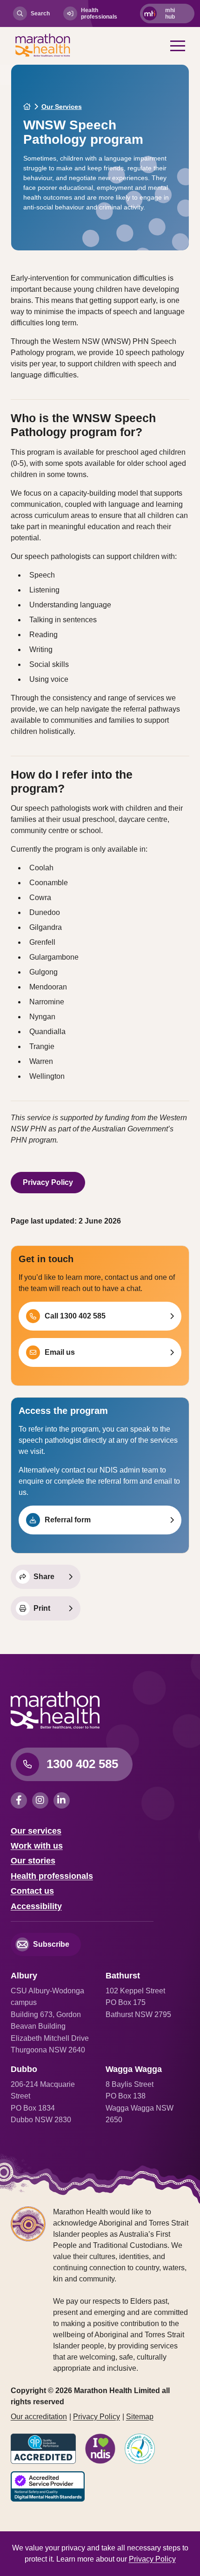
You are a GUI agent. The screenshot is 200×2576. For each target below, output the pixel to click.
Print (42, 1608)
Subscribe (51, 1944)
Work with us (37, 1846)
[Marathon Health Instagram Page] (43, 1800)
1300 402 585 (82, 1764)
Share (44, 1577)
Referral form (68, 1520)
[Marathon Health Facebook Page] (21, 1800)
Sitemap (140, 2417)
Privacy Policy (48, 1182)
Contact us (32, 1891)
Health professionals (99, 13)
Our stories (33, 1861)
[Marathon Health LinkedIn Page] (63, 1800)
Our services (36, 1831)
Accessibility (36, 1906)
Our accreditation (39, 2417)
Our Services (62, 107)
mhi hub (170, 13)
